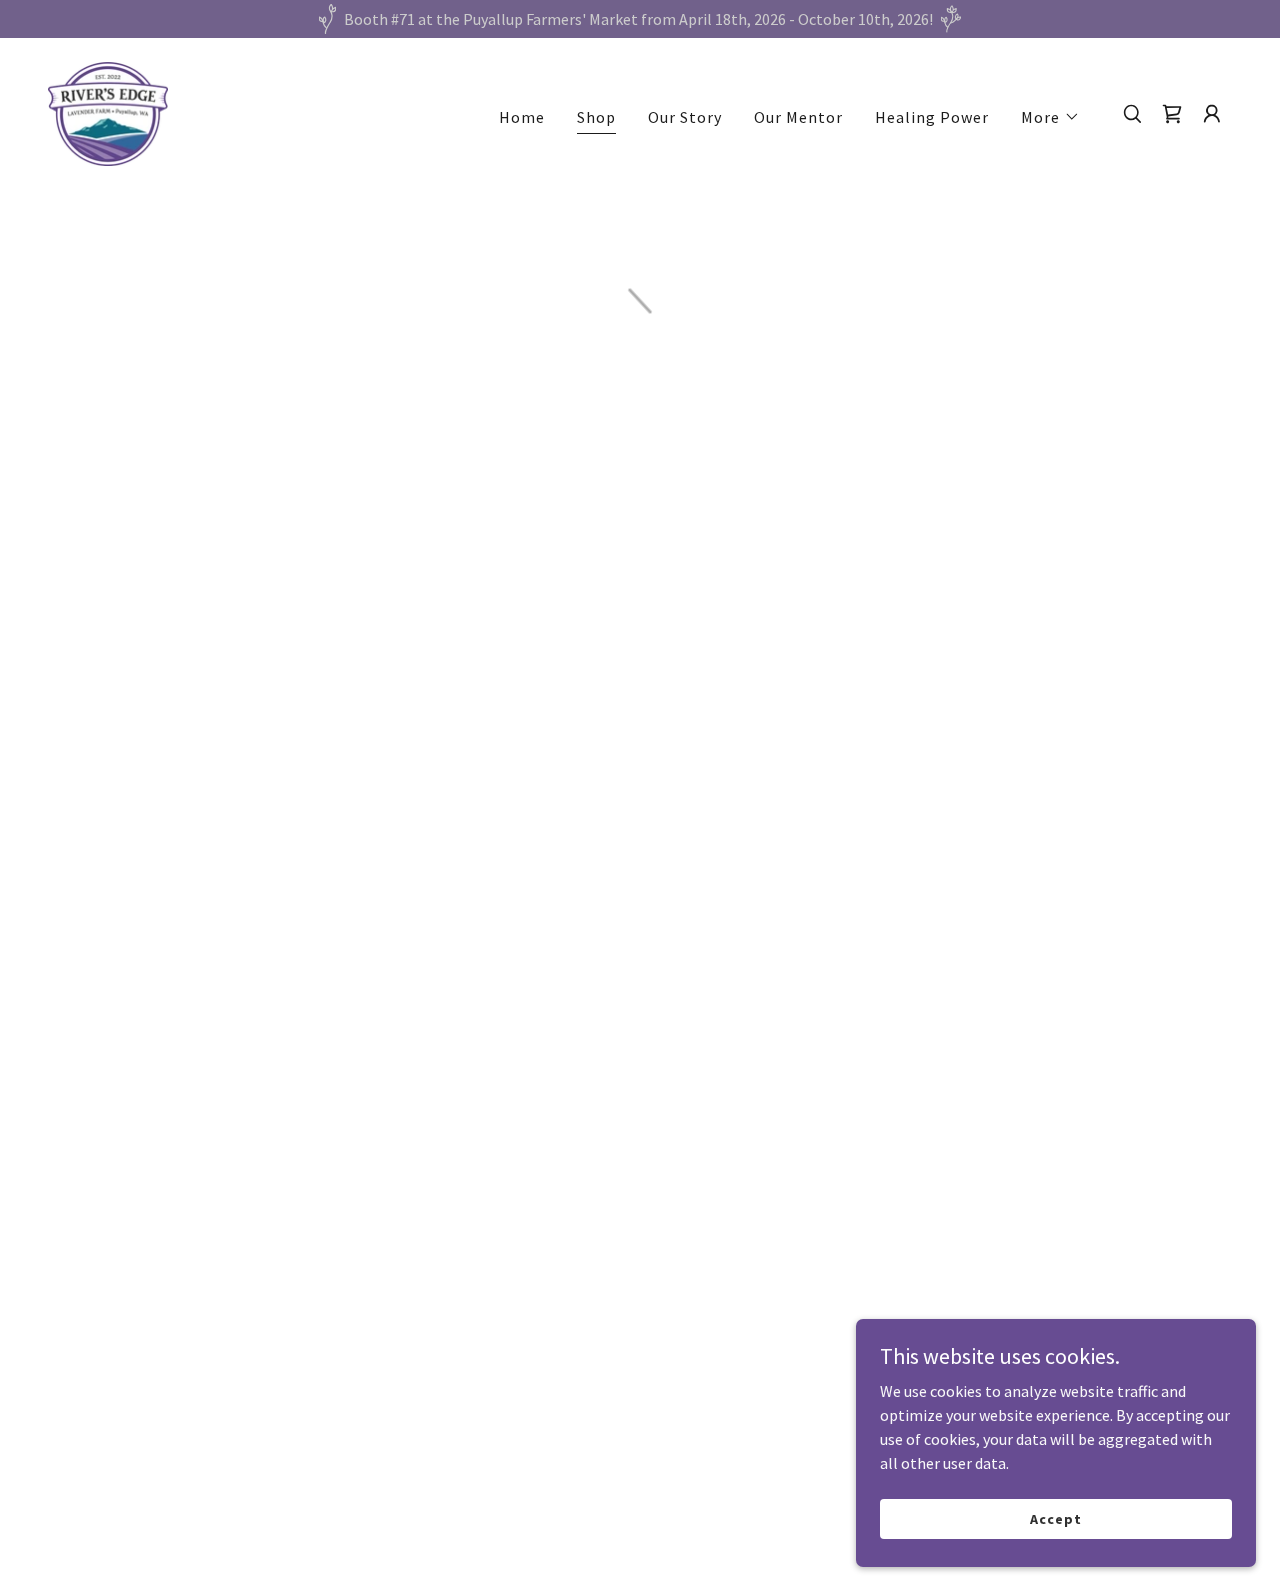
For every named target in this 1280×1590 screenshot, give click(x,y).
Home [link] (522, 117)
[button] (1050, 117)
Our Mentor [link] (798, 117)
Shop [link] (596, 117)
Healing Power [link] (932, 117)
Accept (1055, 1518)
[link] (108, 112)
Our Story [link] (685, 117)
